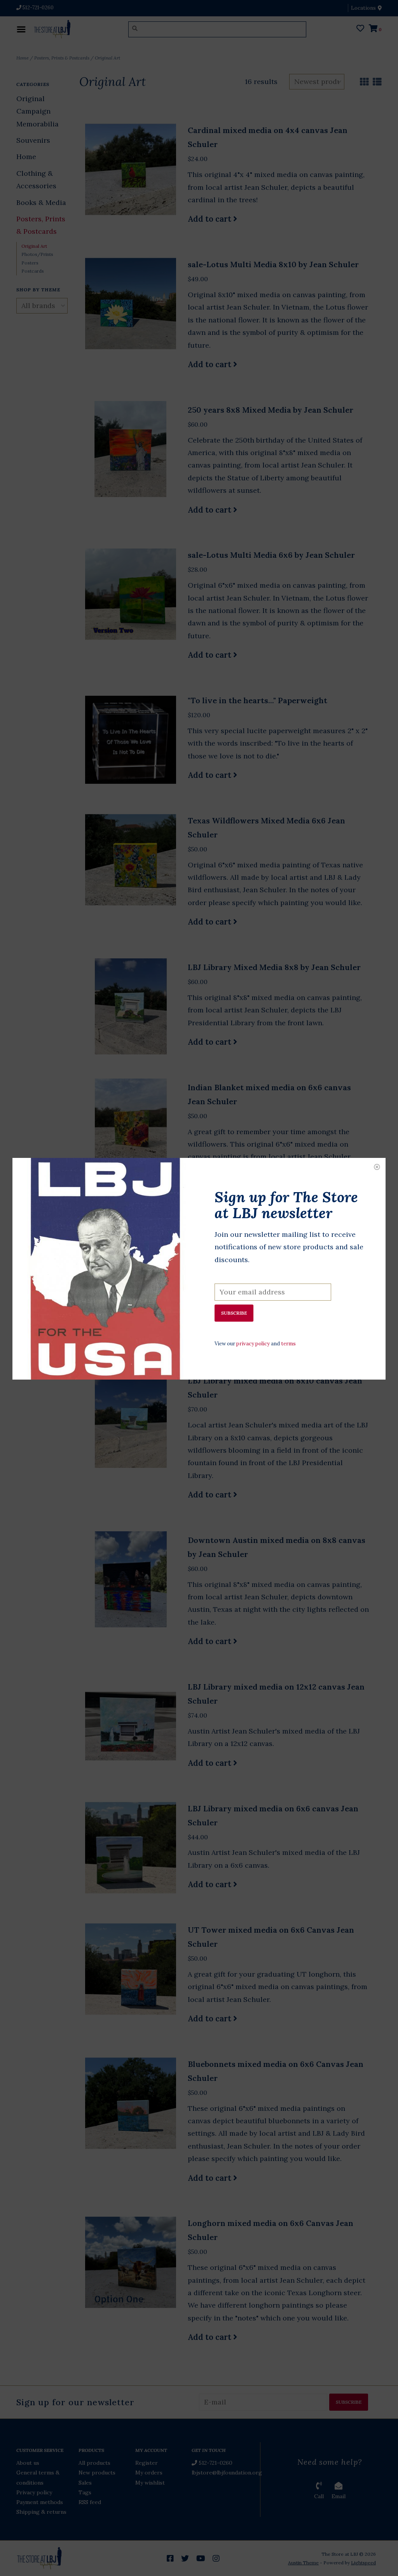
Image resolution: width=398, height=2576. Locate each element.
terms (288, 1344)
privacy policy (253, 1344)
